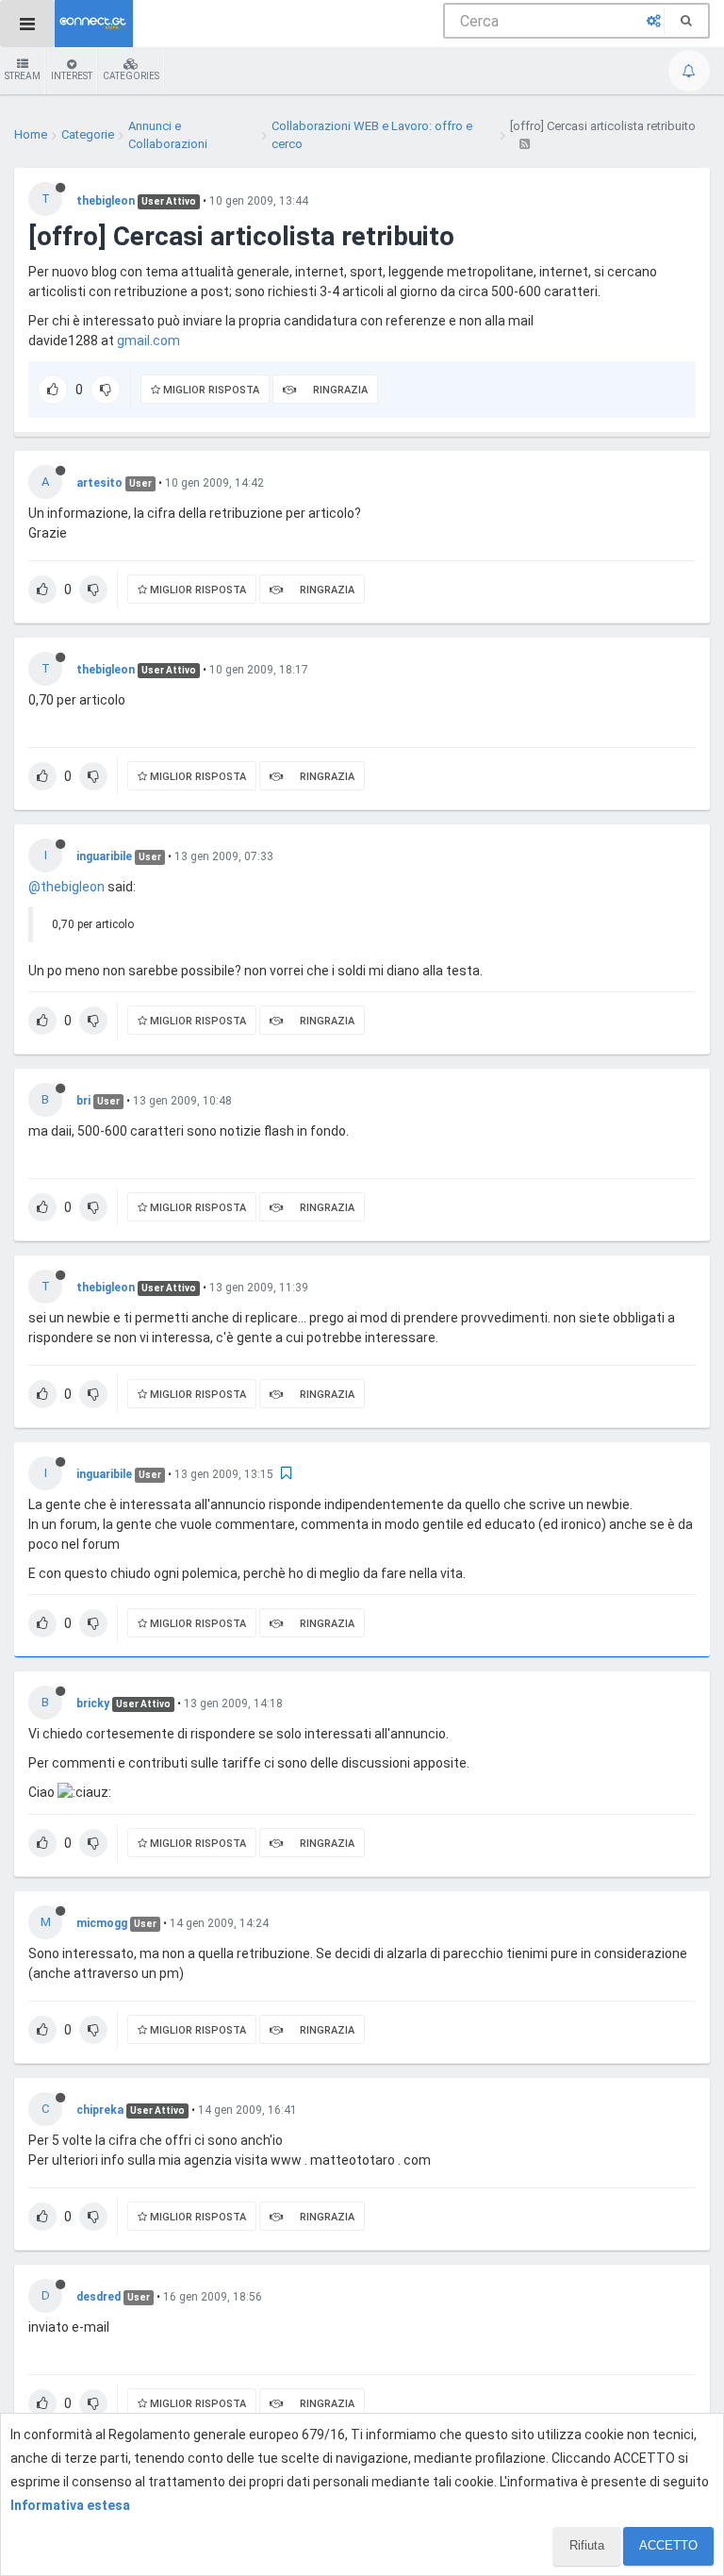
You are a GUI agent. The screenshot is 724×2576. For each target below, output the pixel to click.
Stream (23, 76)
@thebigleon (66, 887)
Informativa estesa (70, 2505)
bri (83, 1101)
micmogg (102, 1923)
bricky (93, 1703)
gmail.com (148, 341)
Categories (131, 76)
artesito (99, 483)
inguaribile (104, 856)
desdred (99, 2297)
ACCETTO (668, 2545)
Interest (72, 76)
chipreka (100, 2110)
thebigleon (106, 201)
